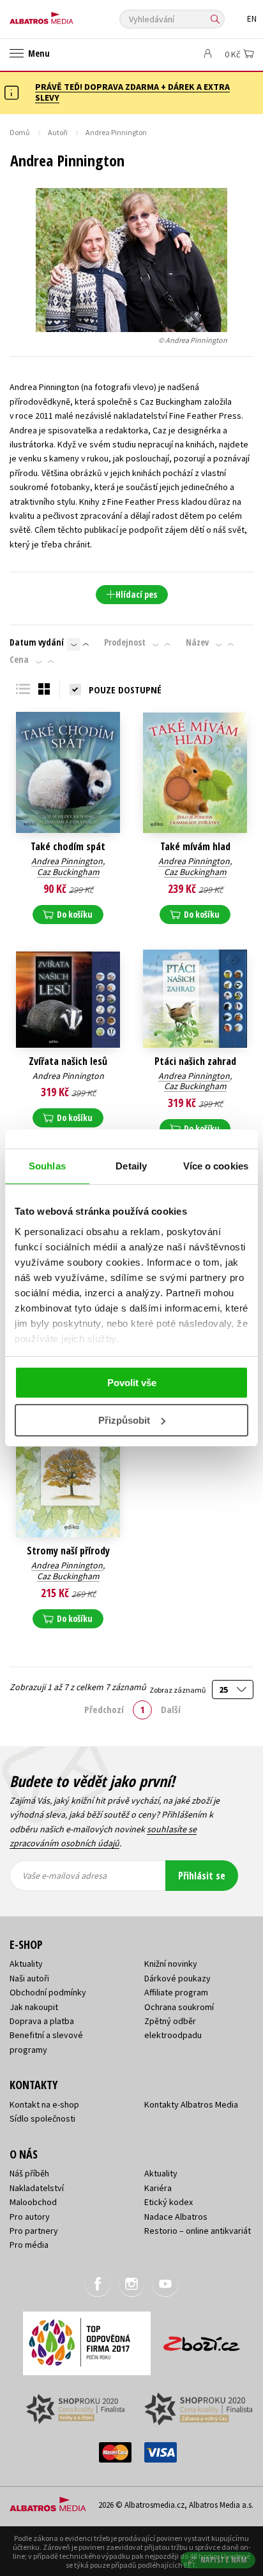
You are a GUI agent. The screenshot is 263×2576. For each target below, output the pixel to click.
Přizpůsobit (124, 1420)
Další (171, 1709)
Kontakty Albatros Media (191, 2104)
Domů (20, 132)
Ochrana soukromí (179, 2007)
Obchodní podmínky (48, 1992)
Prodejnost (125, 642)
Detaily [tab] (131, 1166)
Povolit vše (132, 1383)
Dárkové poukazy (177, 1978)
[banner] (67, 15)
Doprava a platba (42, 2021)
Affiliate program (176, 1992)
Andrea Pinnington (67, 861)
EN (252, 19)
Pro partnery (34, 2231)
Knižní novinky (171, 1964)
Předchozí (104, 1709)
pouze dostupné (125, 690)
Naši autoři (29, 1978)
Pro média (29, 2245)
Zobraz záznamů (178, 1690)
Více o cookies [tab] (216, 1166)
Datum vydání (37, 642)
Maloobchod (33, 2202)
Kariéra (158, 2188)
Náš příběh (29, 2173)
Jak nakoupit (34, 2007)
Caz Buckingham (68, 872)
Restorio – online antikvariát (198, 2231)
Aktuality (26, 1964)
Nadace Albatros (176, 2217)
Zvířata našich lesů (68, 1061)
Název (197, 642)
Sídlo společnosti (42, 2118)
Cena (19, 660)
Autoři (58, 132)
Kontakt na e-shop (44, 2104)
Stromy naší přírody (68, 1551)
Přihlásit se (202, 1876)
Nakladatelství (37, 2188)
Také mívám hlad (195, 847)
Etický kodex (169, 2202)
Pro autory (30, 2217)
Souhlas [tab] (47, 1166)
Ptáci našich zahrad (195, 1061)
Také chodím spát (68, 847)
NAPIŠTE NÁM (224, 2560)
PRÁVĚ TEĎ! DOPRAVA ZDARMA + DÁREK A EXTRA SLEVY (132, 92)
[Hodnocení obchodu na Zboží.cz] (202, 2339)
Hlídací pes (136, 594)
